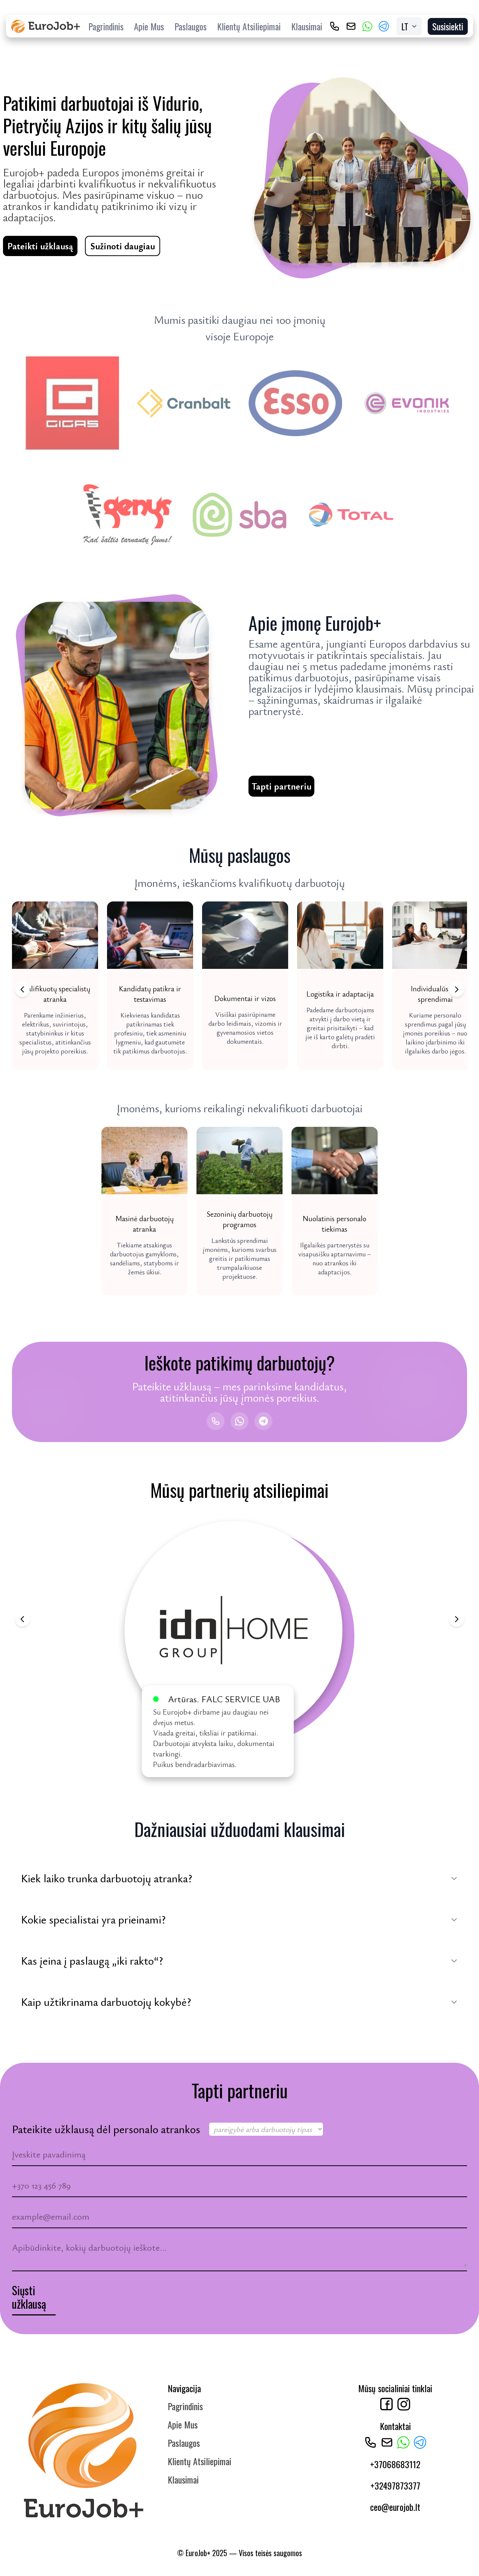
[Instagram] (404, 2404)
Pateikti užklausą (40, 246)
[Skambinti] (216, 1421)
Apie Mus (149, 26)
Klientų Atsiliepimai (249, 26)
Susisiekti (448, 26)
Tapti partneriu (281, 786)
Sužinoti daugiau (123, 246)
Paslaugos (190, 26)
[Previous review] (22, 1619)
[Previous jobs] (22, 989)
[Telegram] (384, 26)
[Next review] (457, 1619)
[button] (55, 986)
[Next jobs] (457, 989)
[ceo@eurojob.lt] (351, 26)
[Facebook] (387, 2404)
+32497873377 (395, 2485)
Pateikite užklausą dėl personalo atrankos (106, 2129)
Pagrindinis (106, 26)
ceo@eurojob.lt (395, 2507)
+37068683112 (395, 2464)
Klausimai (307, 26)
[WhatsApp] (367, 26)
